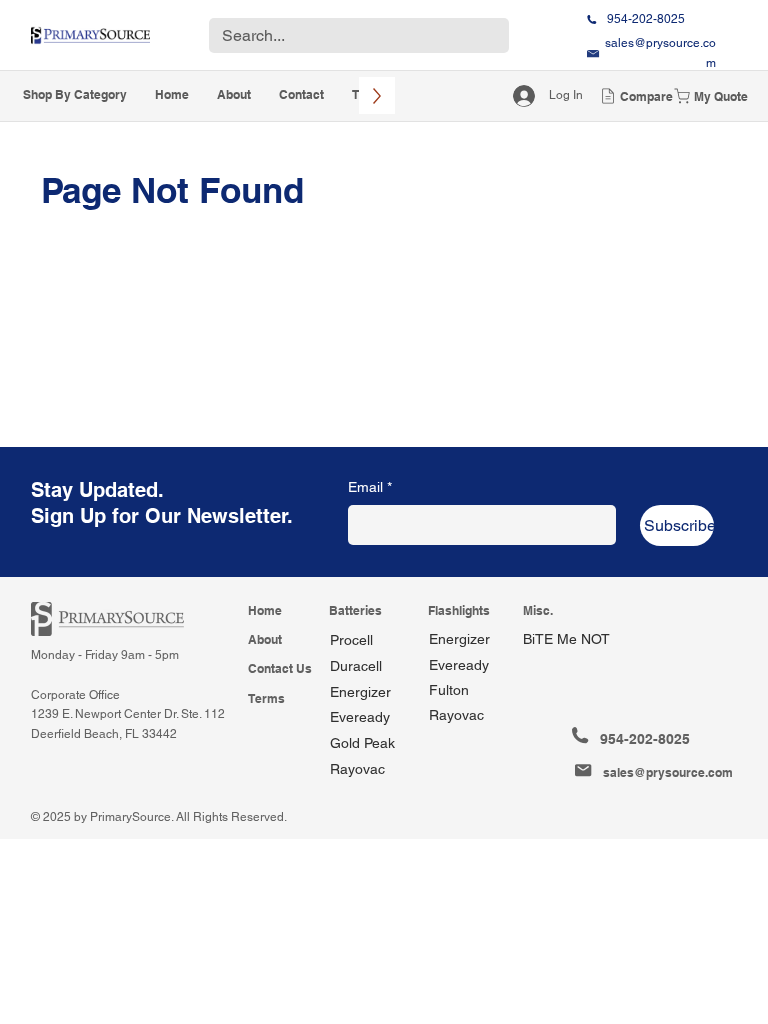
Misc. (538, 610)
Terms (266, 698)
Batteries (355, 610)
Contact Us (280, 668)
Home (265, 610)
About (265, 639)
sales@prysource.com (668, 772)
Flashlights (459, 610)
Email (370, 487)
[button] (75, 95)
